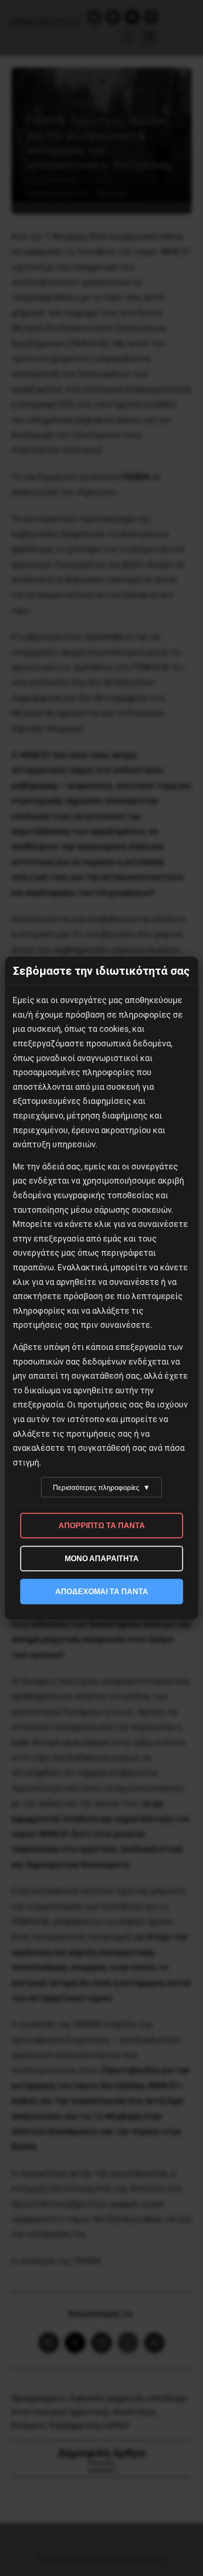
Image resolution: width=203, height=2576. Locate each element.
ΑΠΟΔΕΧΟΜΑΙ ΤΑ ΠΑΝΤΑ (102, 1592)
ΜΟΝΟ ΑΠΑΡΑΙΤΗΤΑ (102, 1559)
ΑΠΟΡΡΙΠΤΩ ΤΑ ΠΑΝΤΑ (102, 1526)
